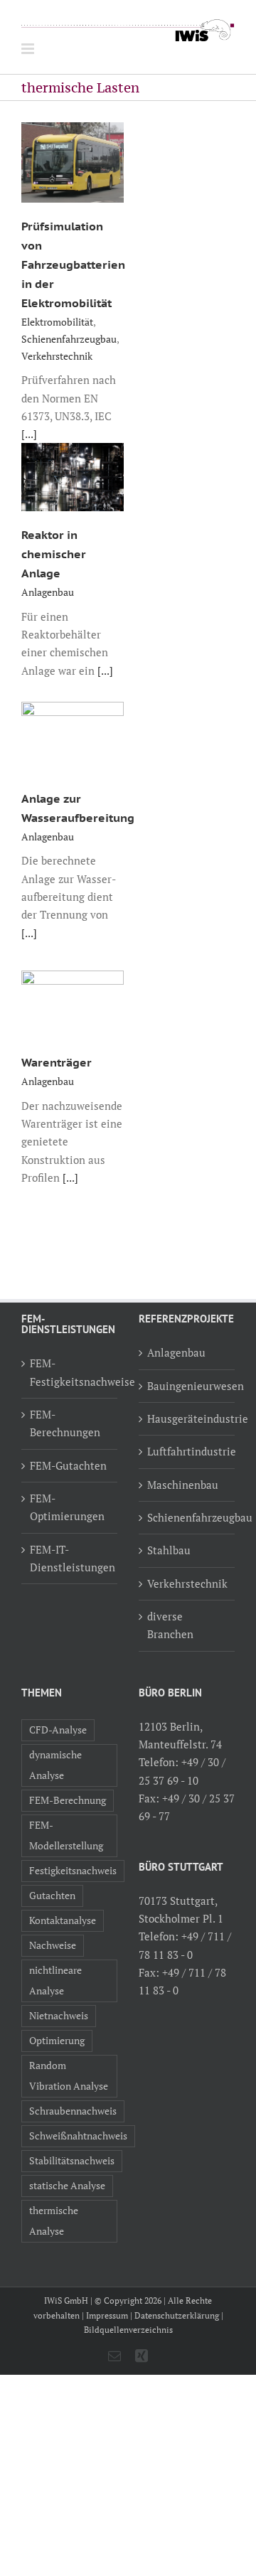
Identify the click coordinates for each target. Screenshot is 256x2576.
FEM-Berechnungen (65, 1423)
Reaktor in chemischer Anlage (54, 554)
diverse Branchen (170, 1625)
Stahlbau (169, 1550)
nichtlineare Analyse (55, 1981)
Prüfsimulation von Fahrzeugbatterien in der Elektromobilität (73, 264)
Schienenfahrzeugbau (69, 339)
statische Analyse (67, 2186)
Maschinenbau (183, 1485)
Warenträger (57, 1062)
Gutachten (52, 1896)
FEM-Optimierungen (67, 1507)
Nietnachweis (59, 2016)
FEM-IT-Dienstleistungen (70, 1558)
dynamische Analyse (55, 1765)
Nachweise (53, 1945)
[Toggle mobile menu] (29, 49)
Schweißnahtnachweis (78, 2136)
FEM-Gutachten (68, 1465)
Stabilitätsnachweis (72, 2161)
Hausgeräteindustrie (187, 1418)
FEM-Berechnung (68, 1800)
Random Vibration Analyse (69, 2076)
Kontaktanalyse (63, 1920)
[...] (29, 434)
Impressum (107, 2315)
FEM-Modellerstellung (66, 1835)
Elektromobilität (57, 322)
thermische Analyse (54, 2221)
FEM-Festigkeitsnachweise (70, 1372)
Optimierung (57, 2041)
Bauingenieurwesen (187, 1386)
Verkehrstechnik (57, 356)
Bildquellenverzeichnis (128, 2330)
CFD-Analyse (58, 1730)
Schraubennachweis (73, 2111)
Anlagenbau (48, 592)
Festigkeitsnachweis (73, 1871)
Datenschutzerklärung (177, 2315)
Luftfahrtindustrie (187, 1451)
